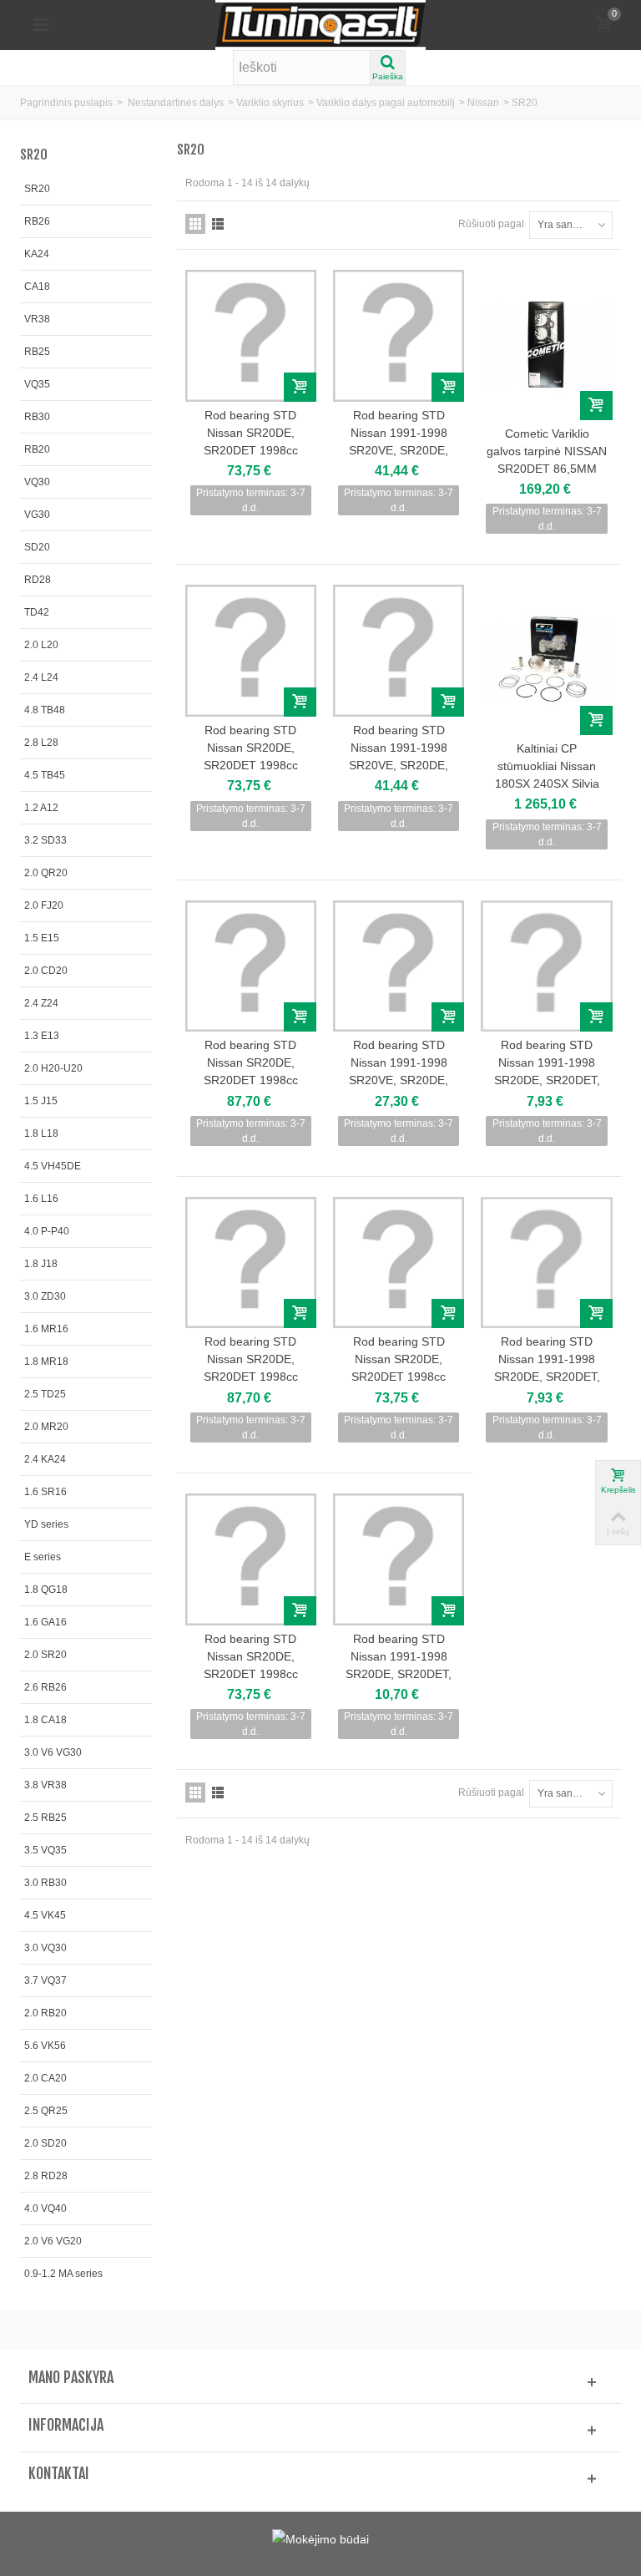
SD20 (37, 547)
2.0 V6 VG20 (53, 2241)
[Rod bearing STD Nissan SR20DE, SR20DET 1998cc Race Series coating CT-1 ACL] (251, 335)
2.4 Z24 (41, 1003)
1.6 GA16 (45, 1622)
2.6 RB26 (45, 1687)
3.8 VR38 (45, 1785)
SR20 (37, 189)
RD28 (38, 580)
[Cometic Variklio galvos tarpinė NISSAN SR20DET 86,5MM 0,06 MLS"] (546, 345)
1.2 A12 (41, 808)
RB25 (37, 352)
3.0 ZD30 (45, 1296)
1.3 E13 (42, 1036)
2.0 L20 (41, 645)
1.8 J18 (41, 1264)
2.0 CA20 (45, 2078)
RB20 (37, 449)
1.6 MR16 (46, 1329)
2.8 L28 (41, 743)
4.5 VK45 (45, 1915)
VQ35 (37, 384)
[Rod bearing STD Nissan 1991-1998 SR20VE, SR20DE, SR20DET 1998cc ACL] (399, 335)
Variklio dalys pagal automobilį (386, 103)
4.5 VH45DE (53, 1166)
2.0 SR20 (45, 1655)
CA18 (37, 287)
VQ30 (37, 482)
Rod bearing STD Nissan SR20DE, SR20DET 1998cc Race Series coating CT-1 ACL (251, 450)
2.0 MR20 (46, 1427)
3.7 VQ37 (45, 1980)
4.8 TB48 (45, 710)
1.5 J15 (41, 1101)
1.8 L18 (41, 1133)
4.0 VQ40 (45, 2208)
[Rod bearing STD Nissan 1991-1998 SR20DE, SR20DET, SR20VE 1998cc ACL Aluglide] (546, 966)
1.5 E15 (42, 938)
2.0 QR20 (46, 873)
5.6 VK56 (45, 2046)
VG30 (37, 515)
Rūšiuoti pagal (491, 224)
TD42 (37, 612)
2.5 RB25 (45, 1818)
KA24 (37, 254)
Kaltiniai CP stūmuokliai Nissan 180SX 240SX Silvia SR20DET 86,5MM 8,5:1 (547, 783)
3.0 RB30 (45, 1883)
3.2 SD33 (45, 840)
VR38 (37, 319)
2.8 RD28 (46, 2176)
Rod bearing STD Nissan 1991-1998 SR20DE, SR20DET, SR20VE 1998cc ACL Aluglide (547, 1080)
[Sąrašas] (218, 224)
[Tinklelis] (195, 224)
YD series (46, 1524)
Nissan (483, 103)
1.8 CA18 (45, 1720)
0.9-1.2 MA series (63, 2274)
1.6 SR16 (45, 1492)
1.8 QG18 (46, 1590)
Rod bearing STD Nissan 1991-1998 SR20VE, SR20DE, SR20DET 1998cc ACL (399, 441)
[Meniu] (41, 25)
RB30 (37, 417)
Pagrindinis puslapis (66, 103)
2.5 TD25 (45, 1394)
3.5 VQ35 (45, 1850)
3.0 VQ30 (45, 1948)
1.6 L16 (41, 1199)
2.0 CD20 (46, 971)
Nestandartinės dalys (176, 103)
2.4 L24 (41, 677)
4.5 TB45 (45, 775)
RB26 (37, 221)
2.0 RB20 (45, 2013)
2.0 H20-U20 (53, 1068)
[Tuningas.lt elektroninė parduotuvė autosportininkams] (320, 24)
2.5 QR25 (46, 2111)
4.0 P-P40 (47, 1231)
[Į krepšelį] (300, 387)
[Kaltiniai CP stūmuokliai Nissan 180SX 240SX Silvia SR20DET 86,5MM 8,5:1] (546, 659)
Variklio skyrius (270, 103)
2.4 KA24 (45, 1459)
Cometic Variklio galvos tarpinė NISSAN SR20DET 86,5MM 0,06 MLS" (547, 460)
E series (43, 1557)
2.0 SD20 (45, 2143)
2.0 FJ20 (44, 905)
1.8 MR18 (46, 1362)
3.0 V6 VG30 (53, 1752)
